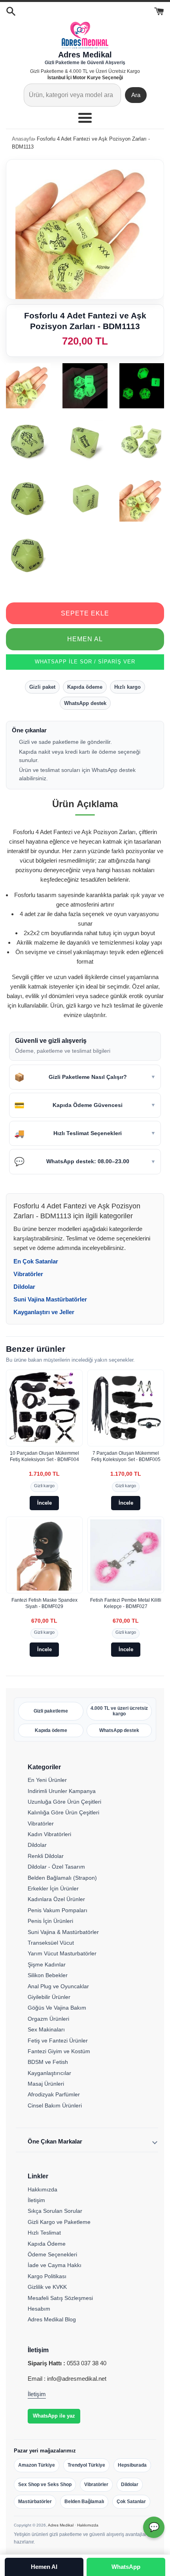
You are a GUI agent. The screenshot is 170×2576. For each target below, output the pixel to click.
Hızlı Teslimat (44, 2233)
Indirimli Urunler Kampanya (62, 1791)
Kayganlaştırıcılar (49, 2073)
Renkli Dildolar (46, 1856)
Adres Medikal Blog (52, 2319)
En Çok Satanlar (36, 1261)
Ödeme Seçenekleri (52, 2254)
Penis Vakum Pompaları (58, 1910)
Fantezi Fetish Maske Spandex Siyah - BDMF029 (44, 1603)
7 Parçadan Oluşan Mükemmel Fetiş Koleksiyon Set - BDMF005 (126, 1456)
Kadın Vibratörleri (49, 1834)
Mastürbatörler (35, 2502)
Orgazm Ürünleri (48, 2019)
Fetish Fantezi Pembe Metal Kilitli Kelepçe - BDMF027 (126, 1603)
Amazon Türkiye (37, 2465)
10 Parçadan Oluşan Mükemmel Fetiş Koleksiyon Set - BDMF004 (44, 1456)
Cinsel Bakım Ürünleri (55, 2105)
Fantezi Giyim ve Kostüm (59, 2051)
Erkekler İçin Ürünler (53, 1888)
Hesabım (39, 2309)
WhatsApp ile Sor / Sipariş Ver (85, 662)
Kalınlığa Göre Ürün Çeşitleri (63, 1812)
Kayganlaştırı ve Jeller (44, 1312)
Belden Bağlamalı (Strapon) (62, 1878)
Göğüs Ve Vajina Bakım (57, 2008)
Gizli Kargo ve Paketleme (59, 2222)
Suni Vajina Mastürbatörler (50, 1299)
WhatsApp (126, 2567)
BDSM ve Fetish (48, 2062)
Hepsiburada (132, 2465)
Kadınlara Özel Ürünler (56, 1899)
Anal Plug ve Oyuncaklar (58, 1986)
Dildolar (24, 1287)
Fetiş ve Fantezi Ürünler (58, 2041)
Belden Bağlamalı (84, 2502)
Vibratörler (28, 1274)
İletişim (36, 2200)
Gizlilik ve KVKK (47, 2287)
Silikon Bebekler (48, 1975)
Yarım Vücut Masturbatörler (62, 1953)
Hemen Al (85, 639)
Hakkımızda (42, 2189)
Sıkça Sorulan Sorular (55, 2211)
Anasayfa (23, 139)
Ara (136, 95)
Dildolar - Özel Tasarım (56, 1867)
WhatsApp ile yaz (54, 2416)
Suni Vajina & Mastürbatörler (63, 1932)
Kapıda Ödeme (47, 2244)
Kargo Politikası (47, 2276)
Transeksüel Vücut (51, 1943)
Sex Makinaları (46, 2029)
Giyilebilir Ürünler (49, 1997)
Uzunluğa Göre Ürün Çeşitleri (64, 1802)
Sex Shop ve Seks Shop (45, 2485)
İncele (44, 1503)
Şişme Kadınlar (47, 1964)
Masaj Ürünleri (46, 2084)
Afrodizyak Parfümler (54, 2094)
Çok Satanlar (131, 2502)
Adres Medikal (61, 2525)
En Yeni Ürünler (47, 1780)
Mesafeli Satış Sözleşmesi (60, 2298)
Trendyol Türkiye (86, 2465)
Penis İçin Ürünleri (50, 1921)
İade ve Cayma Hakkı (55, 2265)
